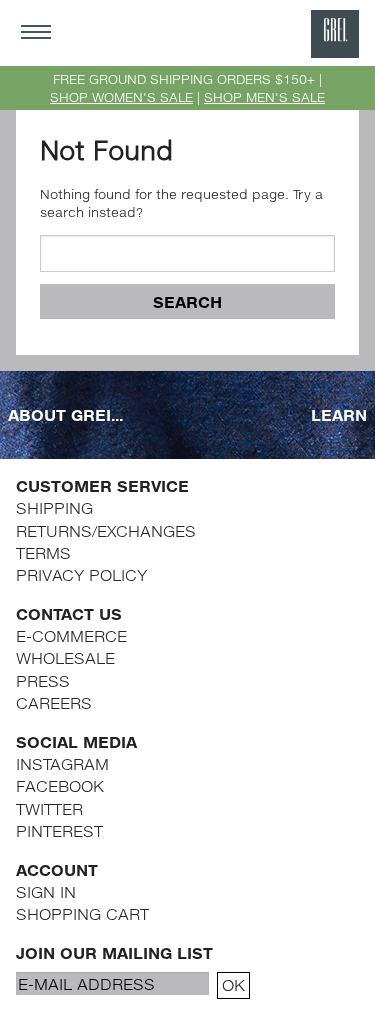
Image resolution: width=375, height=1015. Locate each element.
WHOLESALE (65, 657)
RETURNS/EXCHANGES (106, 530)
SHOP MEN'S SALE (264, 97)
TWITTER (49, 808)
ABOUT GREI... (65, 414)
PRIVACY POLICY (81, 574)
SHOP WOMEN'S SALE (121, 97)
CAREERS (54, 702)
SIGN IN (46, 891)
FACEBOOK (60, 785)
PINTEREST (59, 830)
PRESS (43, 680)
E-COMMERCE (71, 635)
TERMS (43, 552)
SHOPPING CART (82, 913)
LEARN (339, 414)
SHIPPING (54, 507)
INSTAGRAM (62, 763)
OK (233, 984)
